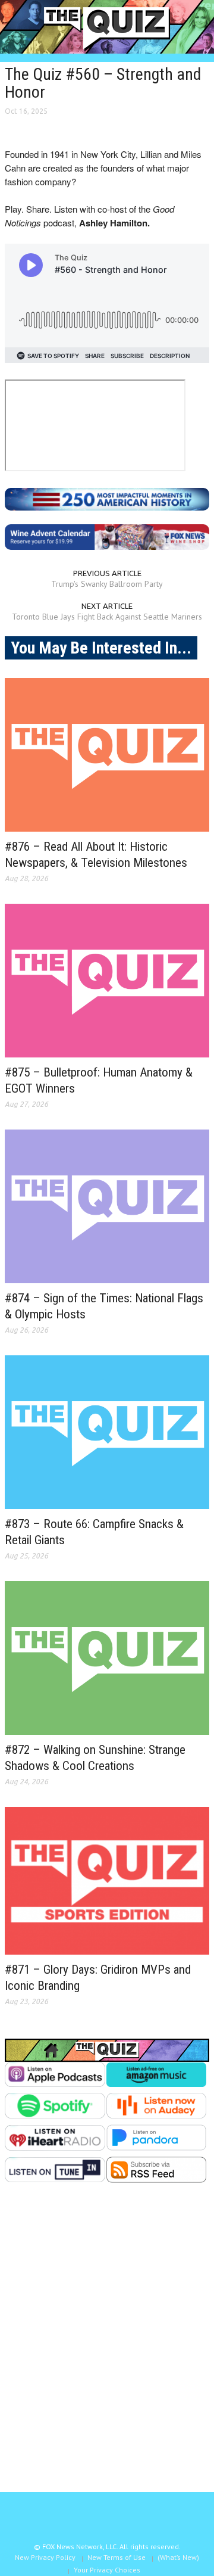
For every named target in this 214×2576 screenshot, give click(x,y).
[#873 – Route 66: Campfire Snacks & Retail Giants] (107, 1432)
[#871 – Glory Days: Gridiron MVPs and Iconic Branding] (107, 1881)
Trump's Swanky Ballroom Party (107, 584)
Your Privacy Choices (107, 2570)
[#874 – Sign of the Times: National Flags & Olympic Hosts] (107, 1206)
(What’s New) (178, 2557)
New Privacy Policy (45, 2557)
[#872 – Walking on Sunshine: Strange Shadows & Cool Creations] (107, 1658)
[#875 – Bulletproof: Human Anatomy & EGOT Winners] (107, 981)
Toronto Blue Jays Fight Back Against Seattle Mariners (107, 617)
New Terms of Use (117, 2557)
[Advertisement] (107, 2347)
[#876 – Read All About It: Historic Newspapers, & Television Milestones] (107, 755)
